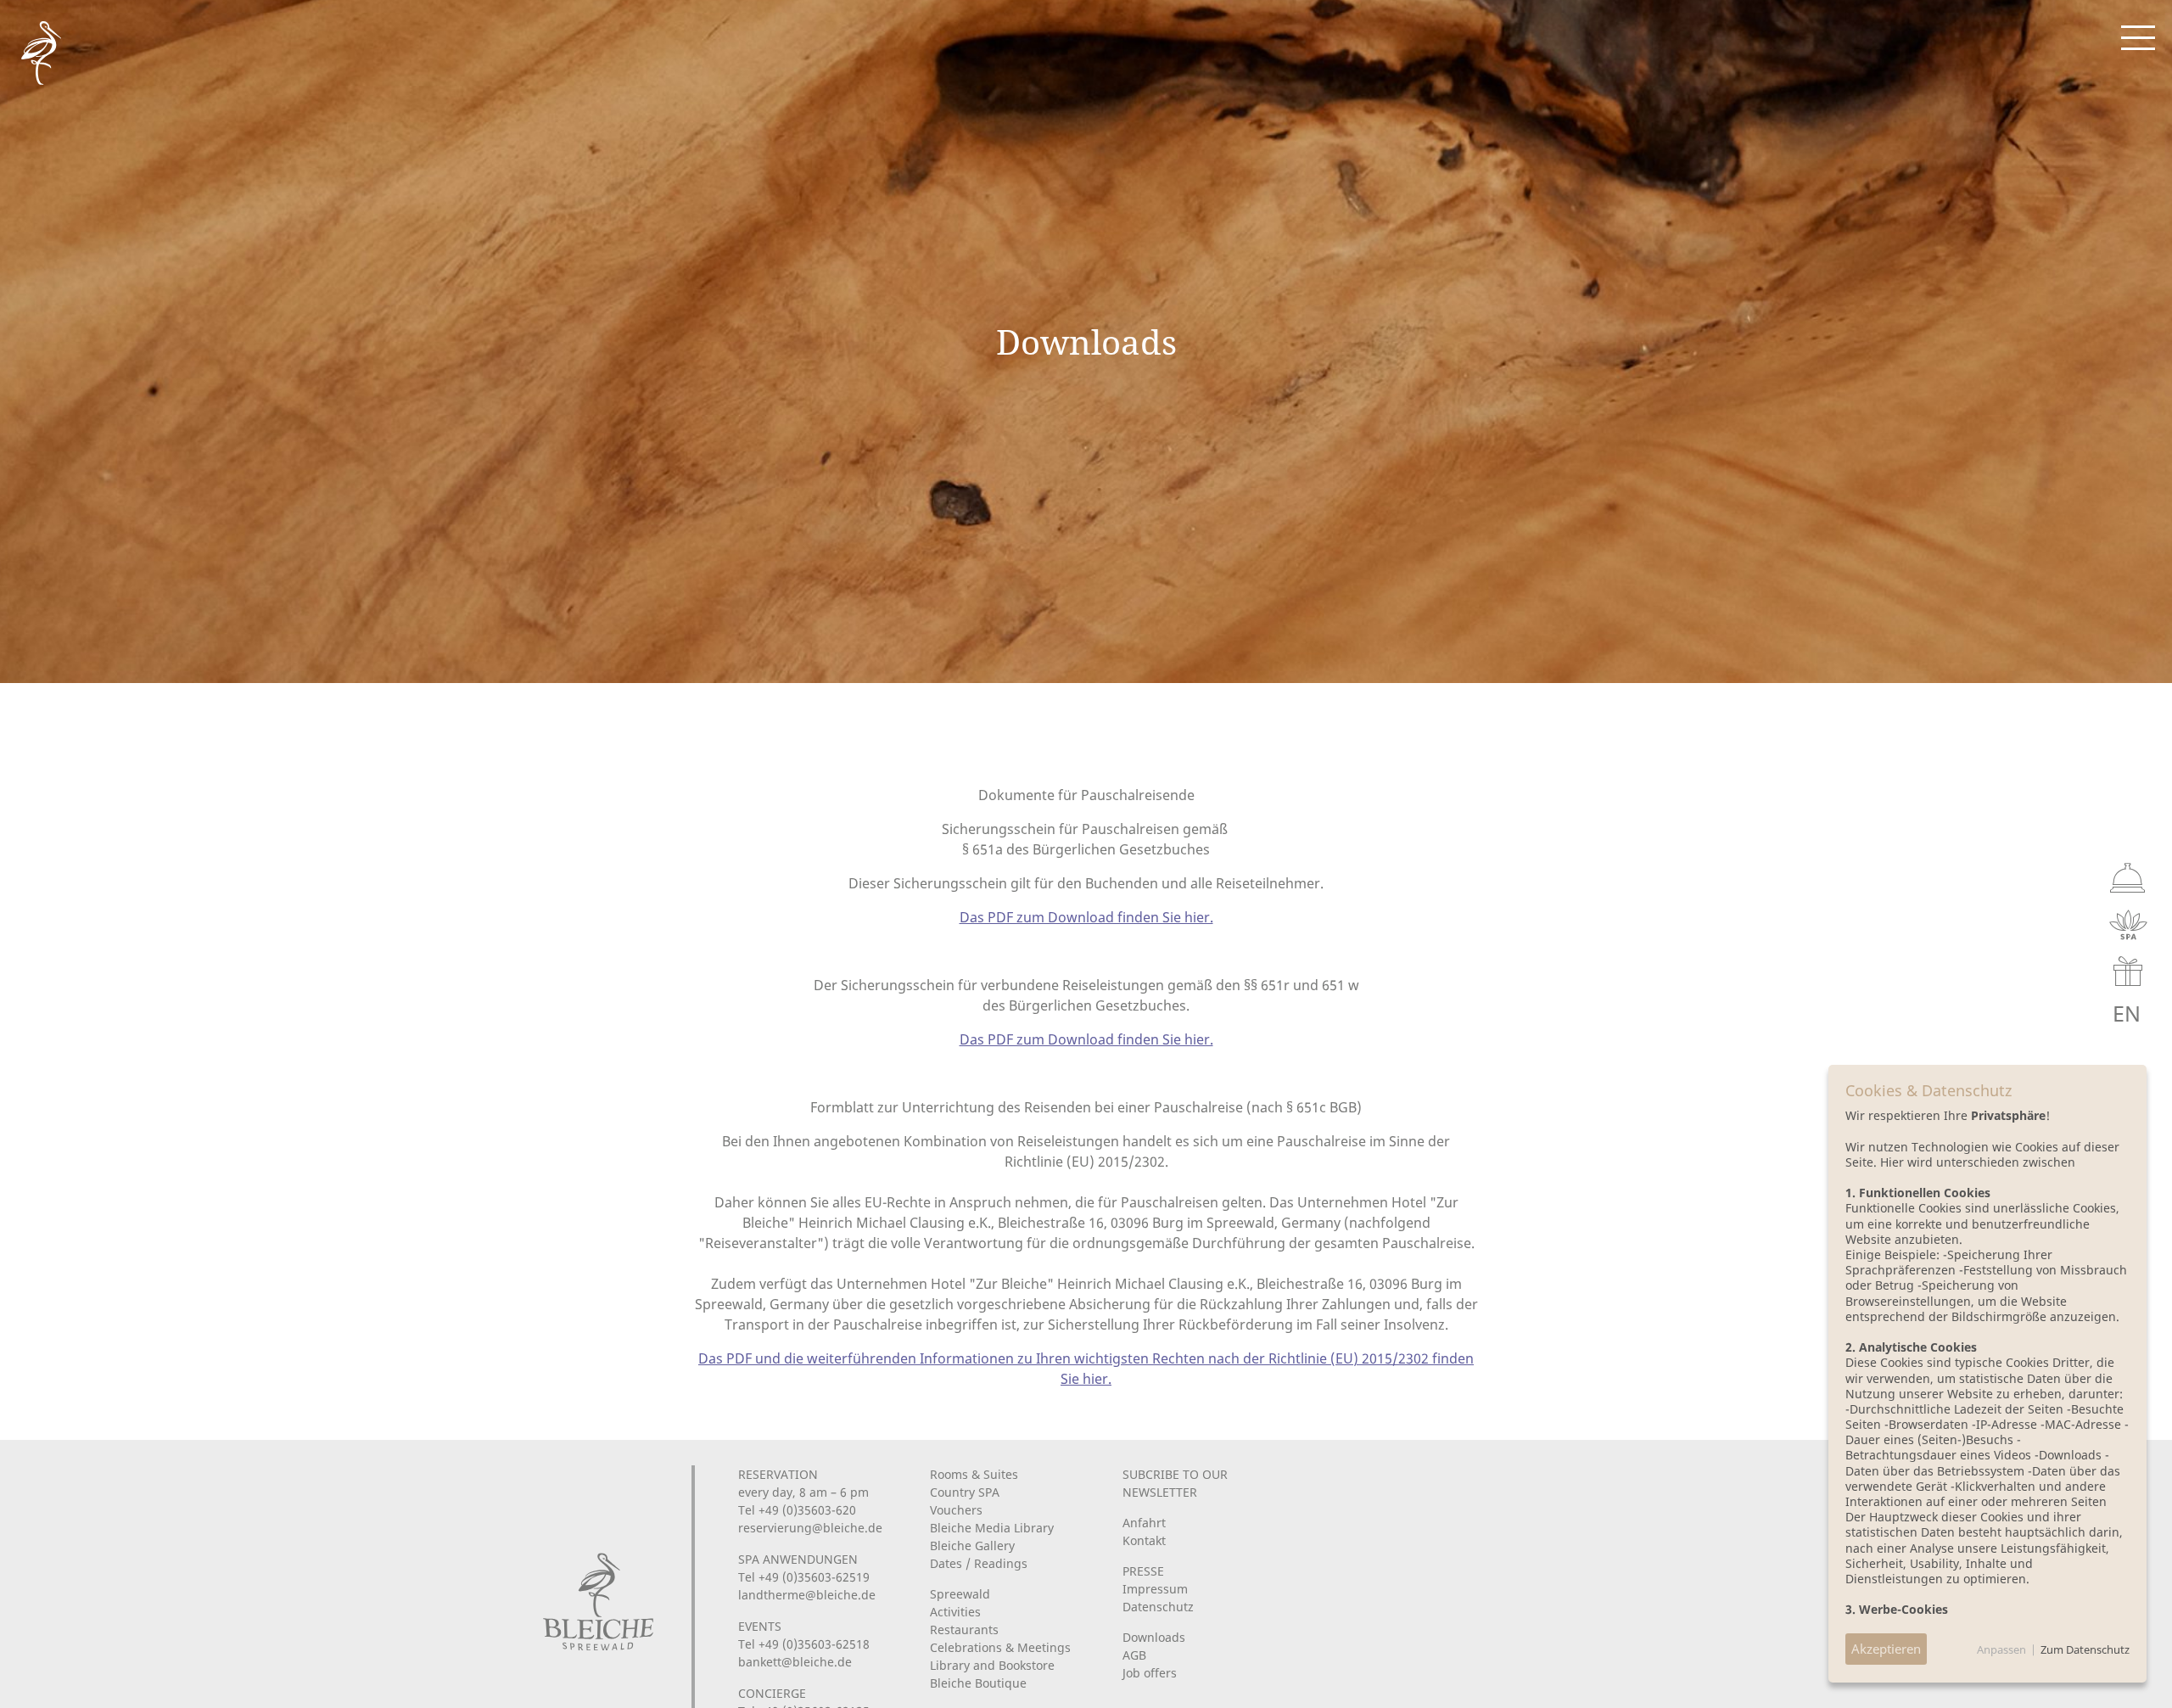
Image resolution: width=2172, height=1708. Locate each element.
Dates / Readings (979, 1563)
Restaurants (964, 1630)
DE (2045, 1014)
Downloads (1154, 1637)
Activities (955, 1612)
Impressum (1155, 1589)
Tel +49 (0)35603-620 (797, 1510)
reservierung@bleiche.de (810, 1528)
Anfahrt (1144, 1523)
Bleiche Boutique (978, 1683)
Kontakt (1144, 1540)
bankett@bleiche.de (795, 1662)
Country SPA (965, 1492)
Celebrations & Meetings (1000, 1647)
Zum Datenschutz (2085, 1649)
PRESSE (1143, 1571)
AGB (1134, 1655)
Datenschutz (1158, 1607)
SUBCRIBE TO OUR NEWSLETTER (1175, 1483)
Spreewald (960, 1594)
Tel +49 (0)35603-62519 (804, 1577)
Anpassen (2001, 1649)
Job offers (1150, 1673)
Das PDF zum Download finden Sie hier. (1086, 917)
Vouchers (956, 1510)
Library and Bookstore (992, 1665)
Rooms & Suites (974, 1474)
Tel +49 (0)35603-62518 (804, 1644)
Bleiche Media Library (992, 1528)
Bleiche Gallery (972, 1546)
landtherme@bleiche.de (807, 1595)
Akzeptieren (1886, 1649)
